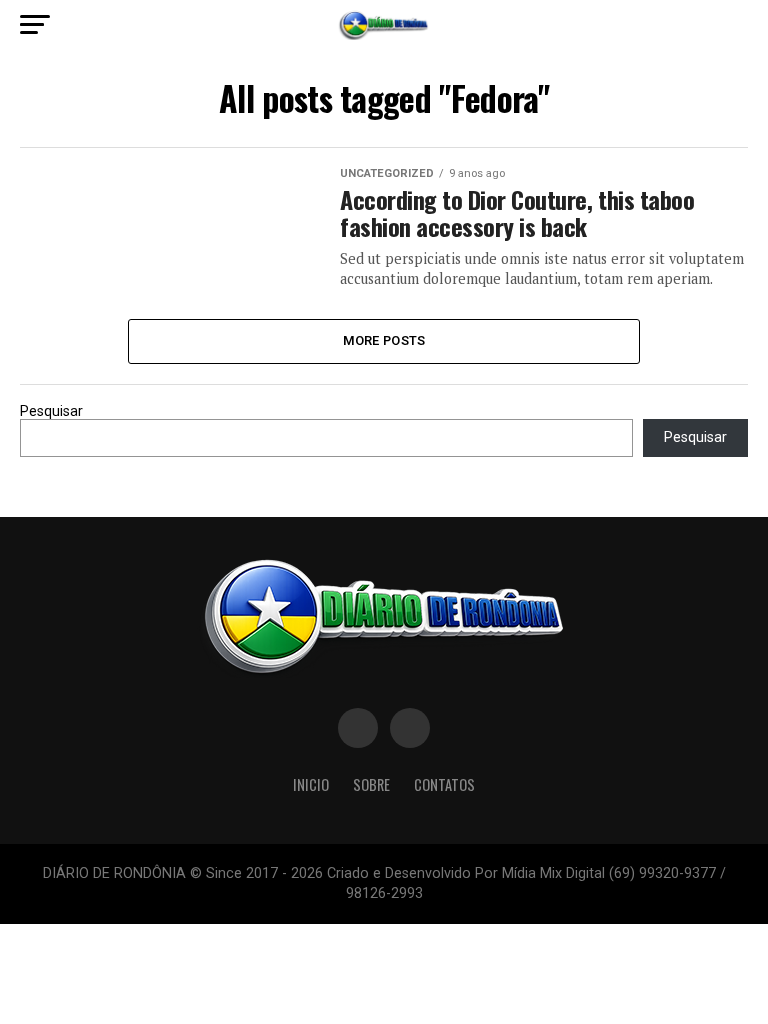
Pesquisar (51, 411)
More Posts (384, 340)
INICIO (311, 784)
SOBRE (371, 784)
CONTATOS (444, 784)
